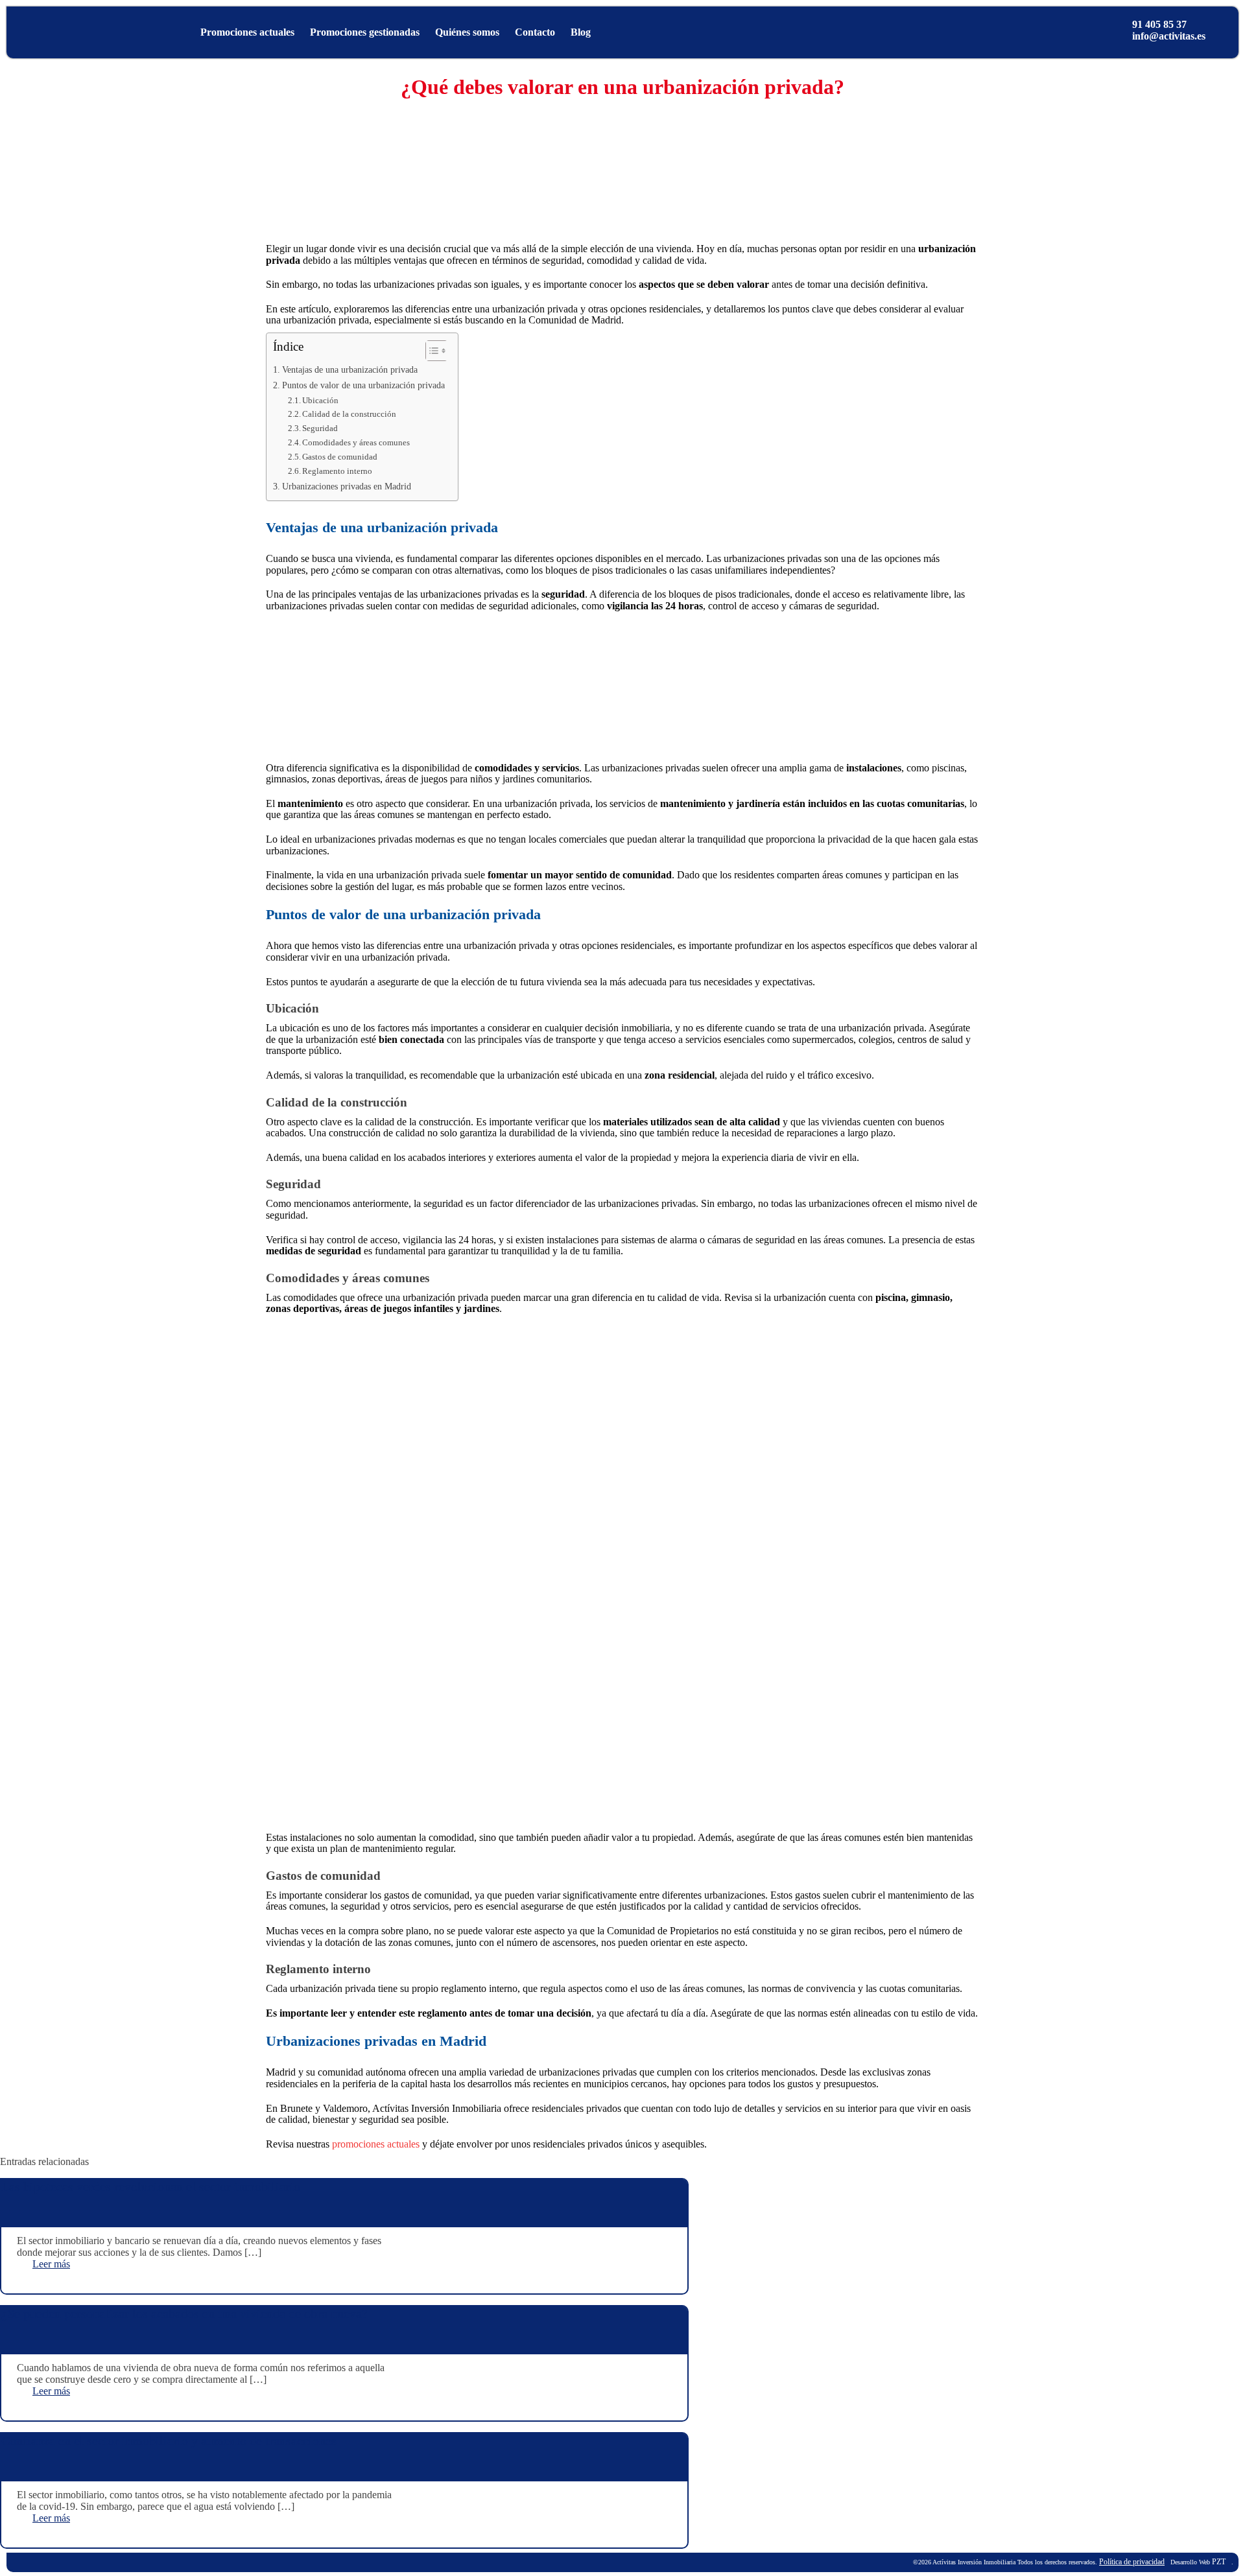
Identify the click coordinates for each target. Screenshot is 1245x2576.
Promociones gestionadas (365, 32)
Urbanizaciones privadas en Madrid (347, 486)
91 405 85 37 (1159, 24)
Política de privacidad (1132, 2562)
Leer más (51, 2264)
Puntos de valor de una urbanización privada (363, 385)
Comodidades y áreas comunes (356, 442)
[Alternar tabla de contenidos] (430, 351)
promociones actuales (376, 2144)
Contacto (535, 32)
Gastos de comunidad (340, 457)
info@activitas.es (1169, 36)
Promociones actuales (247, 32)
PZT (1218, 2562)
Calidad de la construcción (349, 414)
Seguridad (320, 428)
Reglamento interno (337, 471)
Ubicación (320, 400)
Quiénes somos (467, 32)
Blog (581, 32)
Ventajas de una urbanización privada (350, 369)
